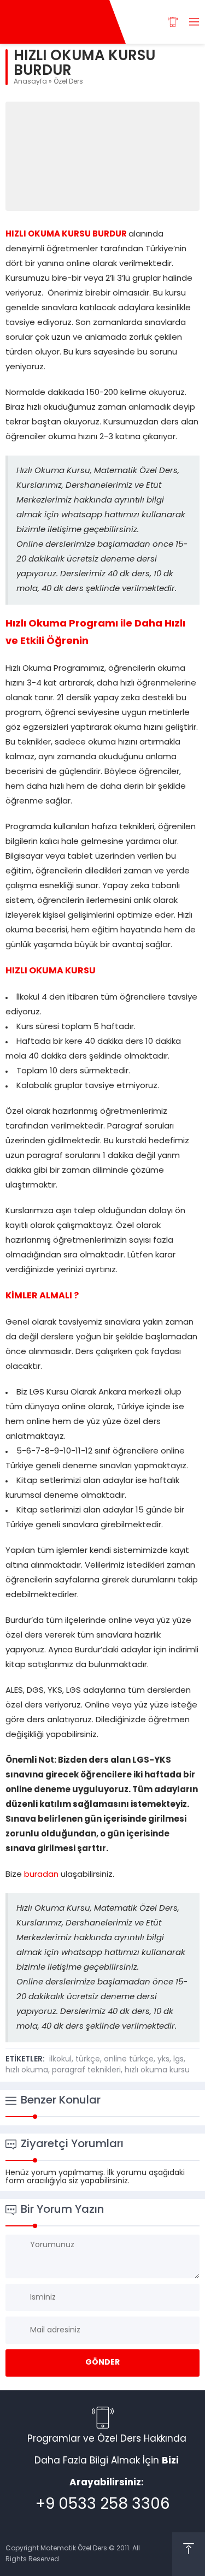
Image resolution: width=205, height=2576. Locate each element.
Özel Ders (68, 82)
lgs (178, 2060)
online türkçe (129, 2060)
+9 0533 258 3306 (103, 2505)
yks (163, 2060)
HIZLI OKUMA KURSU (51, 971)
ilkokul (60, 2060)
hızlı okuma (27, 2070)
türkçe (88, 2060)
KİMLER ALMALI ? (42, 1296)
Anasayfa (30, 82)
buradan (41, 1875)
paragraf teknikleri (86, 2070)
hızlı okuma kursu (157, 2070)
